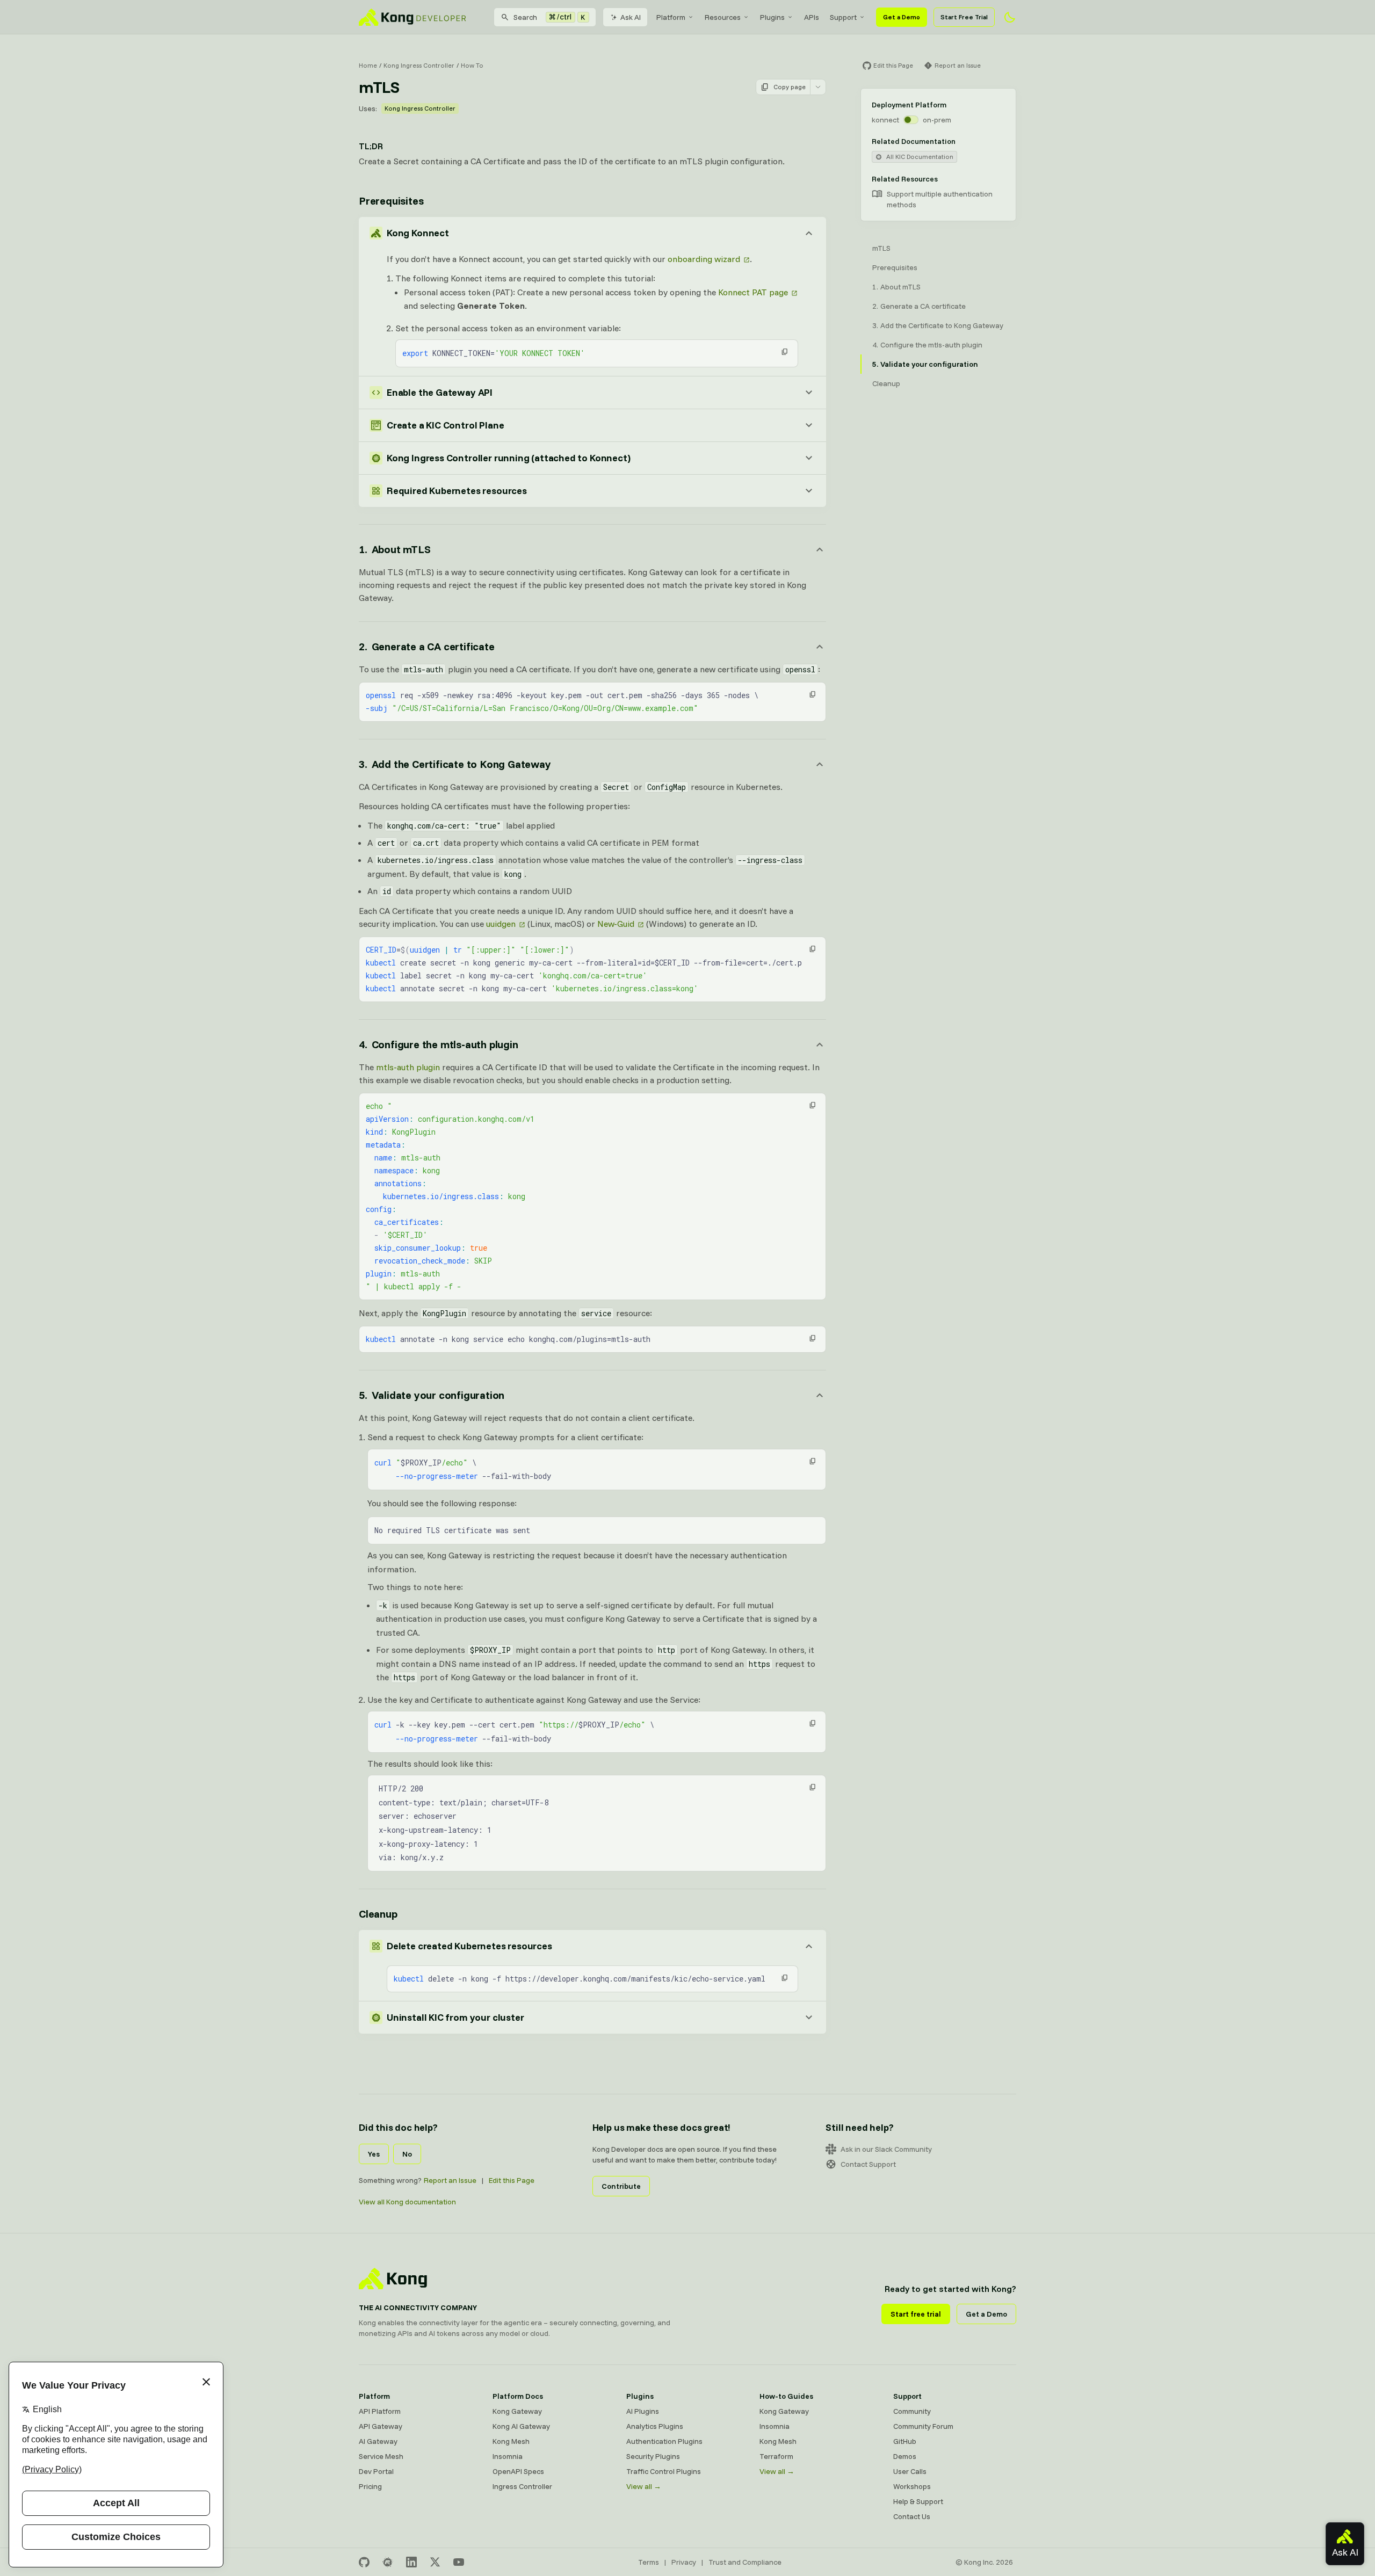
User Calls (910, 2471)
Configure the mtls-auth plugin (931, 345)
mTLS (881, 248)
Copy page (790, 87)
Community (912, 2411)
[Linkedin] (411, 2562)
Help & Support (918, 2501)
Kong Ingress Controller (419, 65)
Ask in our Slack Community (886, 2149)
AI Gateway (378, 2441)
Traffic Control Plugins (664, 2471)
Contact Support (868, 2164)
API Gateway (381, 2426)
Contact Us (912, 2516)
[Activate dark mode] (1010, 17)
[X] (435, 2562)
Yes (374, 2154)
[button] (785, 352)
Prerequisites (391, 201)
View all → (644, 2486)
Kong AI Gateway (521, 2426)
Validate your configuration (929, 364)
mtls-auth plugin (408, 1067)
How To (472, 65)
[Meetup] (388, 2562)
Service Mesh (381, 2456)
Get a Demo (902, 17)
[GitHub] (364, 2562)
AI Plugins (643, 2411)
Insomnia (508, 2456)
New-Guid (616, 924)
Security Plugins (653, 2456)
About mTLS (900, 287)
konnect (885, 120)
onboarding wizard (704, 259)
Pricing (370, 2486)
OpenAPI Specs (518, 2471)
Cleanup (378, 1914)
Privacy (684, 2562)
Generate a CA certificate (923, 306)
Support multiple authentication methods (940, 199)
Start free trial (916, 2314)
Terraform (776, 2456)
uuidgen (501, 924)
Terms (649, 2562)
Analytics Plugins (655, 2426)
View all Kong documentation (407, 2202)
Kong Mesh (511, 2441)
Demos (905, 2456)
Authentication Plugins (664, 2441)
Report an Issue (450, 2180)
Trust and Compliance (745, 2562)
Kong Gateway (517, 2411)
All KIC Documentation (920, 157)
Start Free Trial (964, 17)
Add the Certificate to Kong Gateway (942, 325)
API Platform (380, 2411)
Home (368, 65)
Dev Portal (376, 2471)
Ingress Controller (522, 2486)
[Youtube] (459, 2562)
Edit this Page (512, 2180)
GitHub (905, 2441)
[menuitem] (675, 17)
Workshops (912, 2486)
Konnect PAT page (753, 292)
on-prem (937, 120)
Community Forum (923, 2426)
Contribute (621, 2186)
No (407, 2154)
